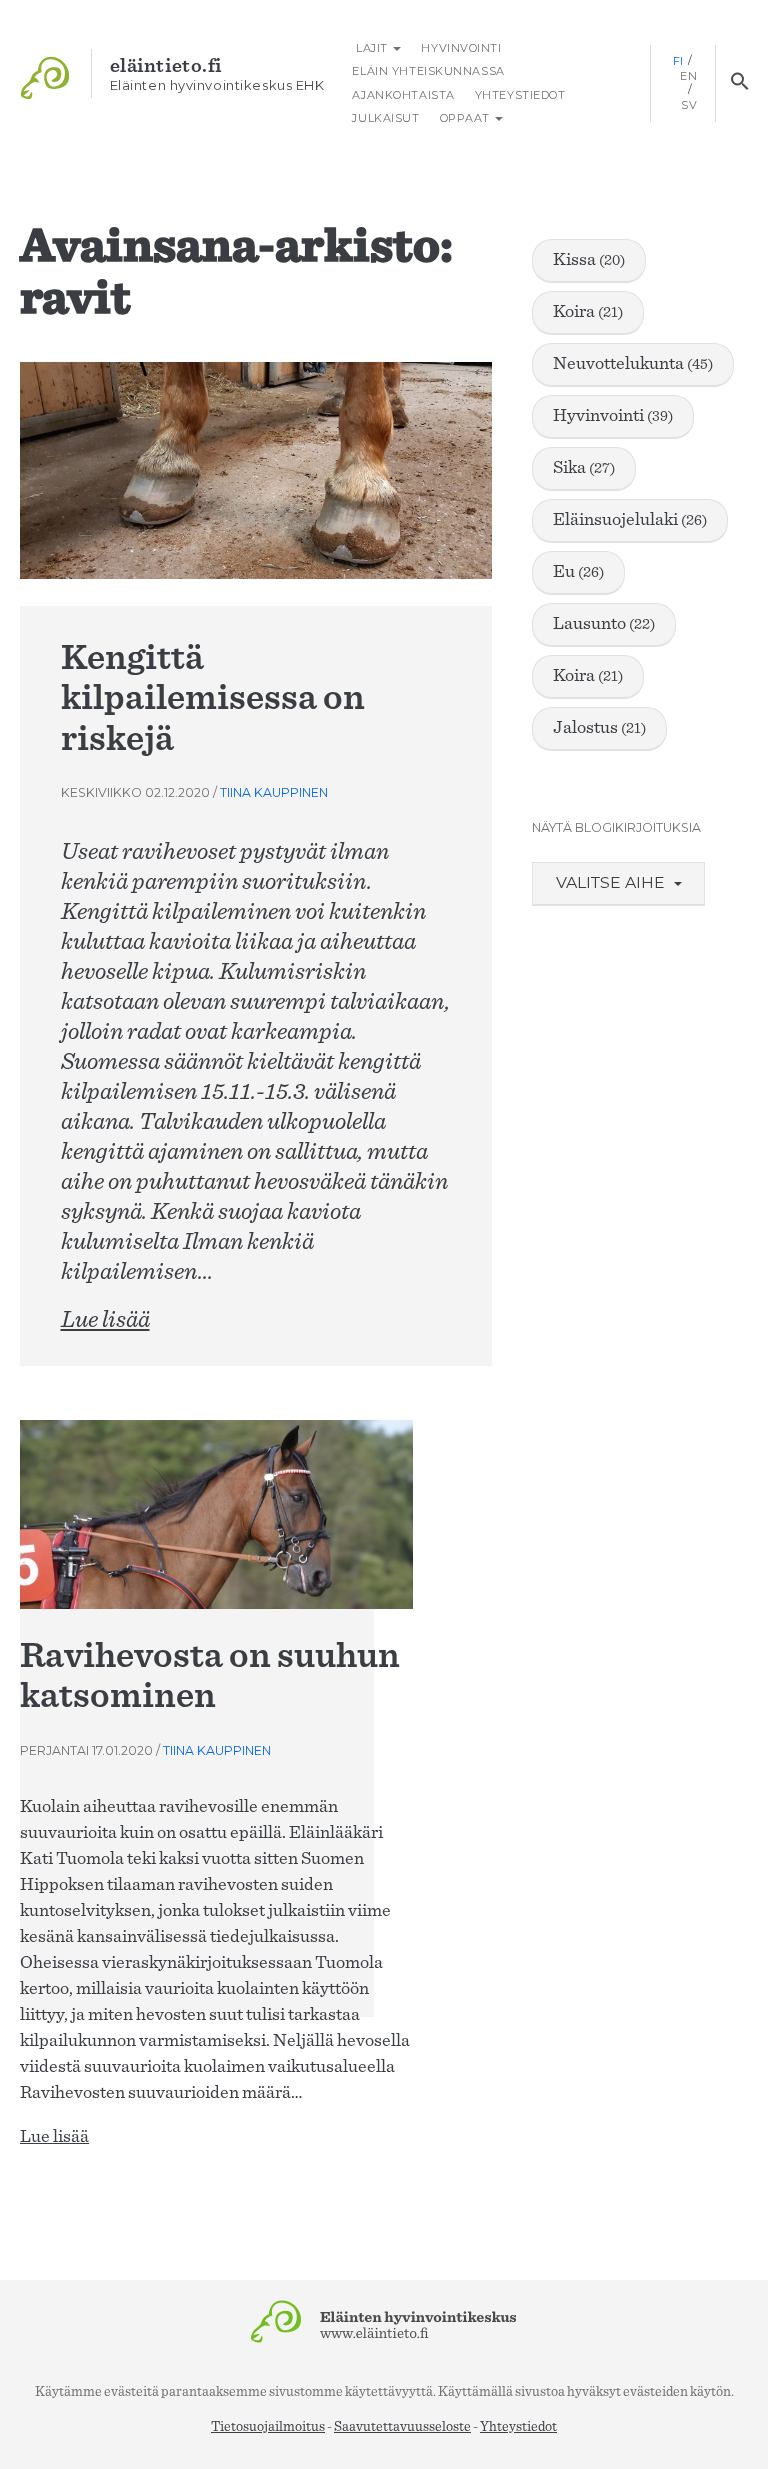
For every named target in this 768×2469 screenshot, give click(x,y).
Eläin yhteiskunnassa (428, 71)
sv (689, 105)
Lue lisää (105, 1320)
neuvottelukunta (633, 364)
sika (584, 468)
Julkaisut (385, 118)
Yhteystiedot (520, 95)
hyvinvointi (613, 416)
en (688, 76)
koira (588, 312)
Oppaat (467, 118)
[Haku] (739, 83)
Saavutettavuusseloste (402, 2427)
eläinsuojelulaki (630, 520)
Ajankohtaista (403, 95)
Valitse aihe (612, 882)
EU (578, 572)
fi (678, 61)
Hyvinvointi (461, 48)
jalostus (599, 728)
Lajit (371, 48)
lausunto (604, 624)
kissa (589, 260)
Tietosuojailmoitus (268, 2427)
